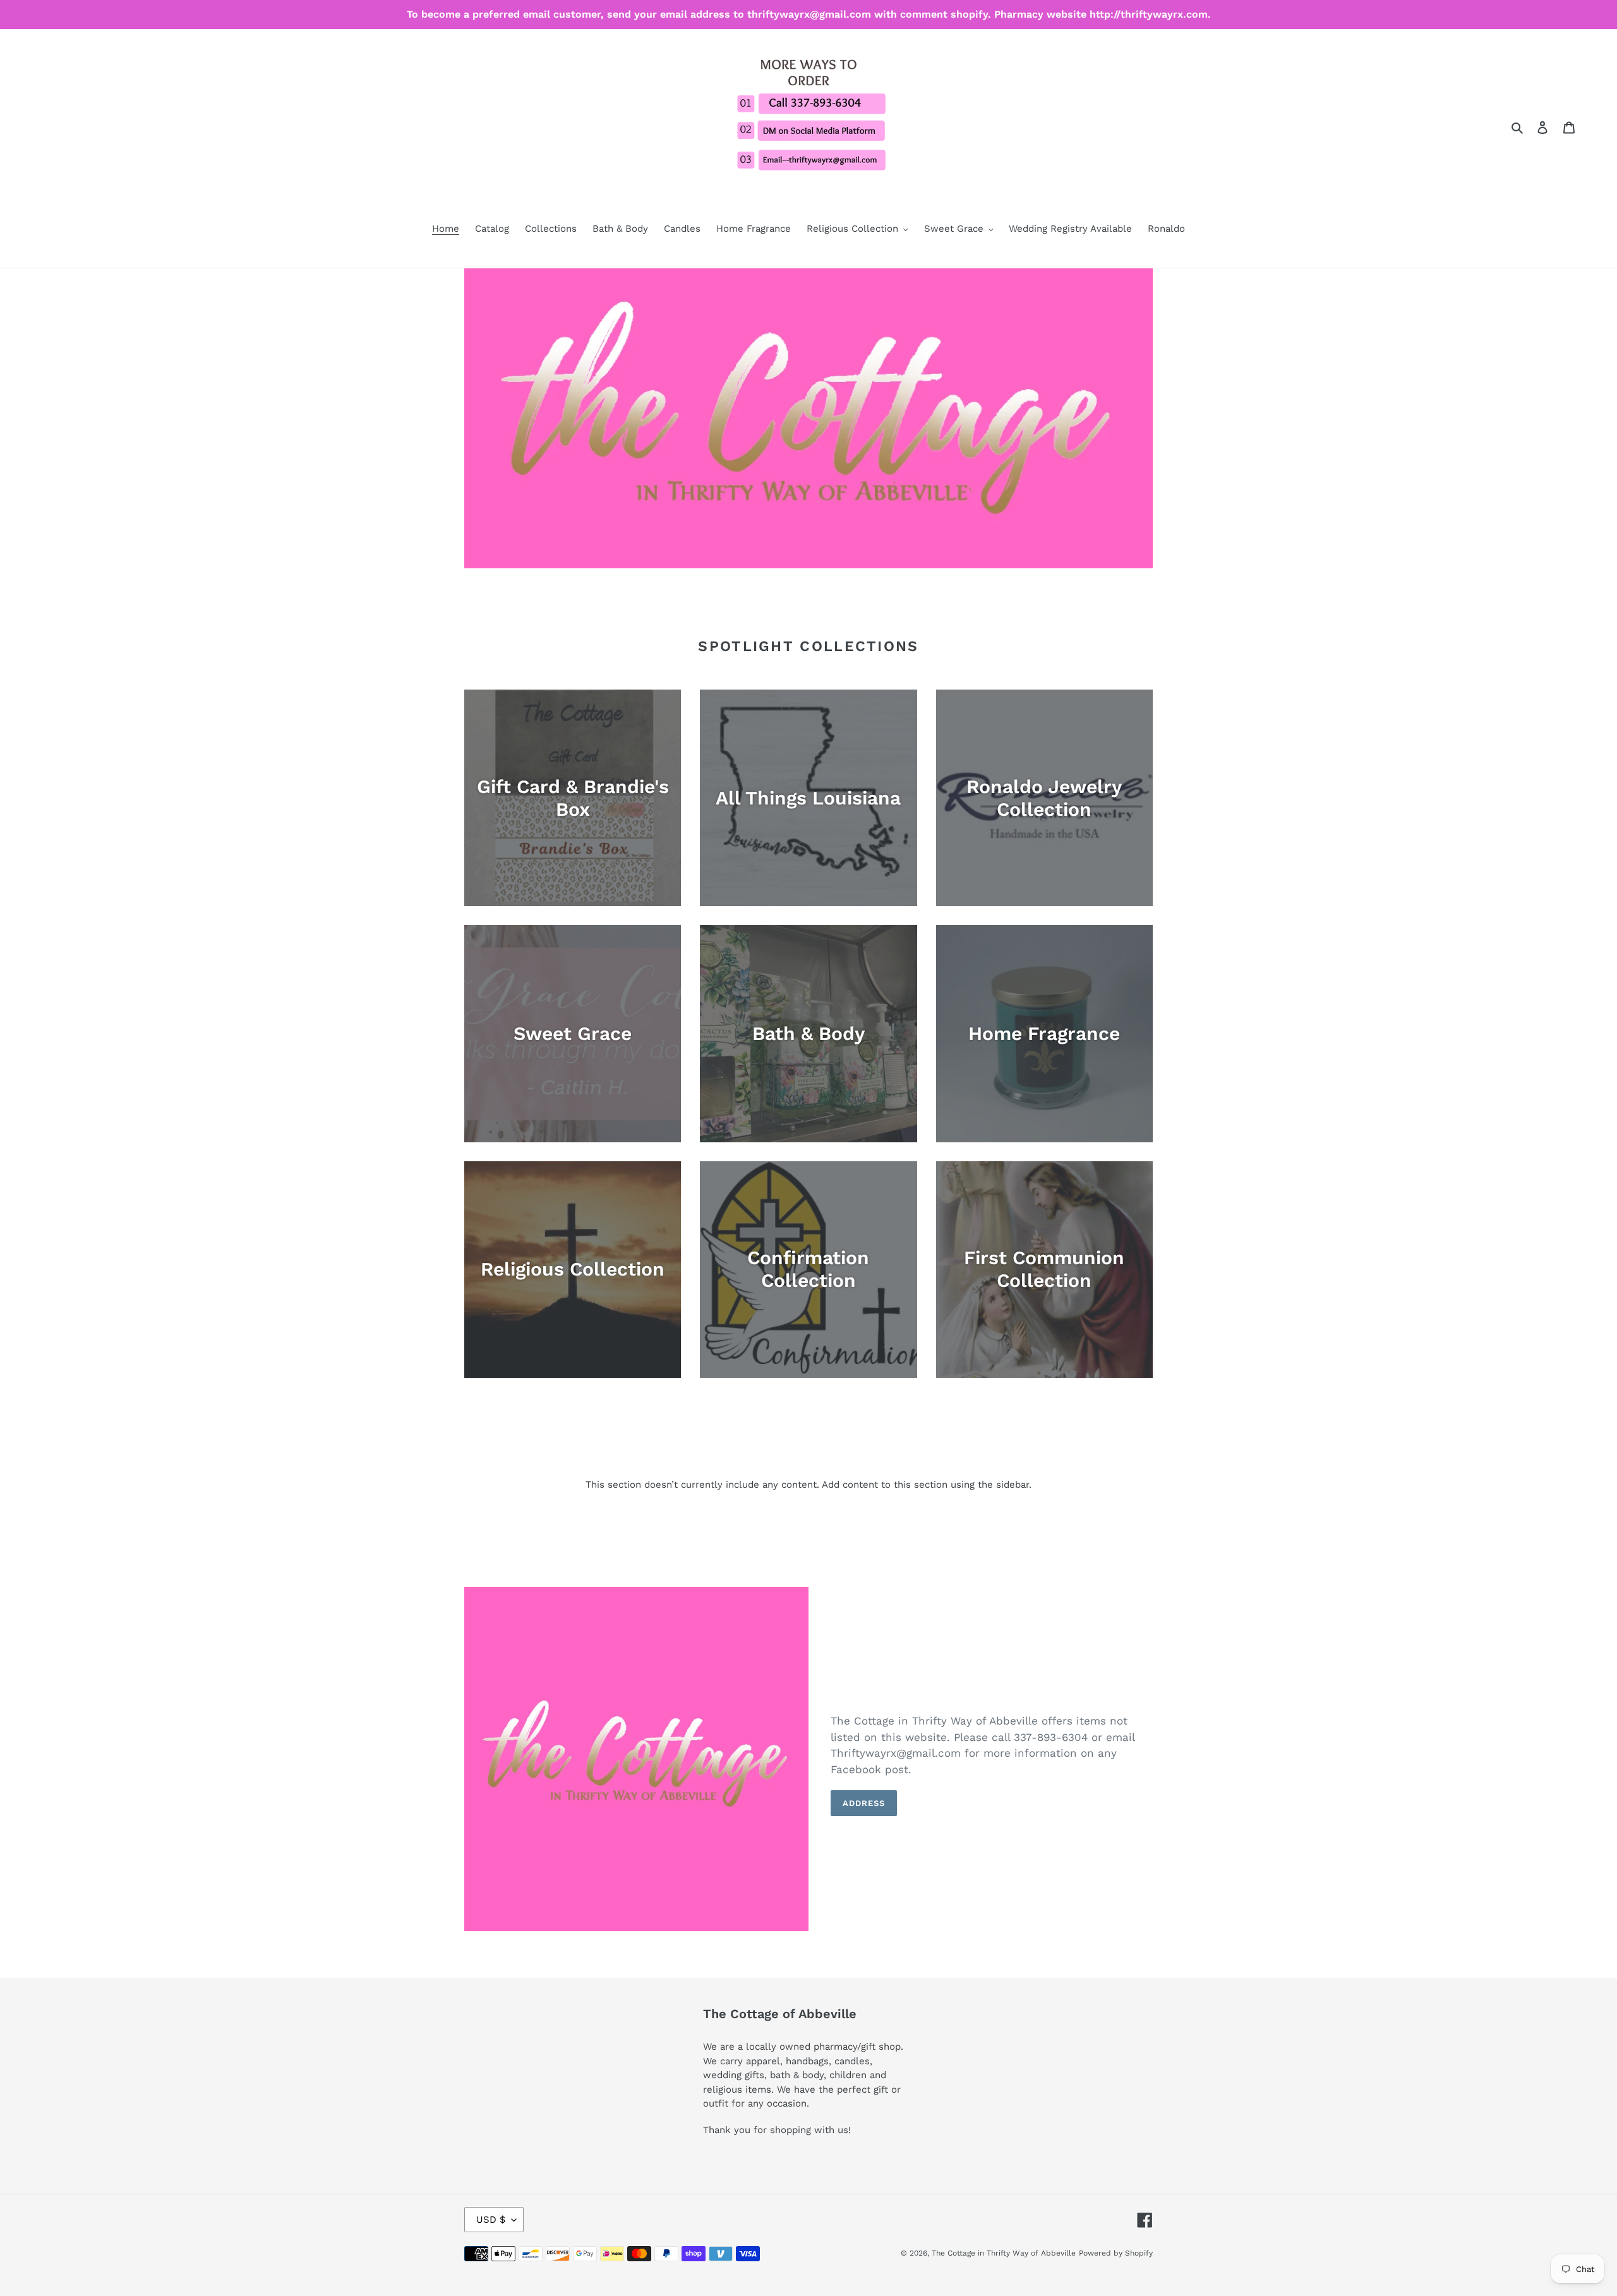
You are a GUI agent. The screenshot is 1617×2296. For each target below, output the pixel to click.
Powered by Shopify (1116, 2253)
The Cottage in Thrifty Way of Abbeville (1004, 2253)
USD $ (491, 2220)
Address (864, 1803)
